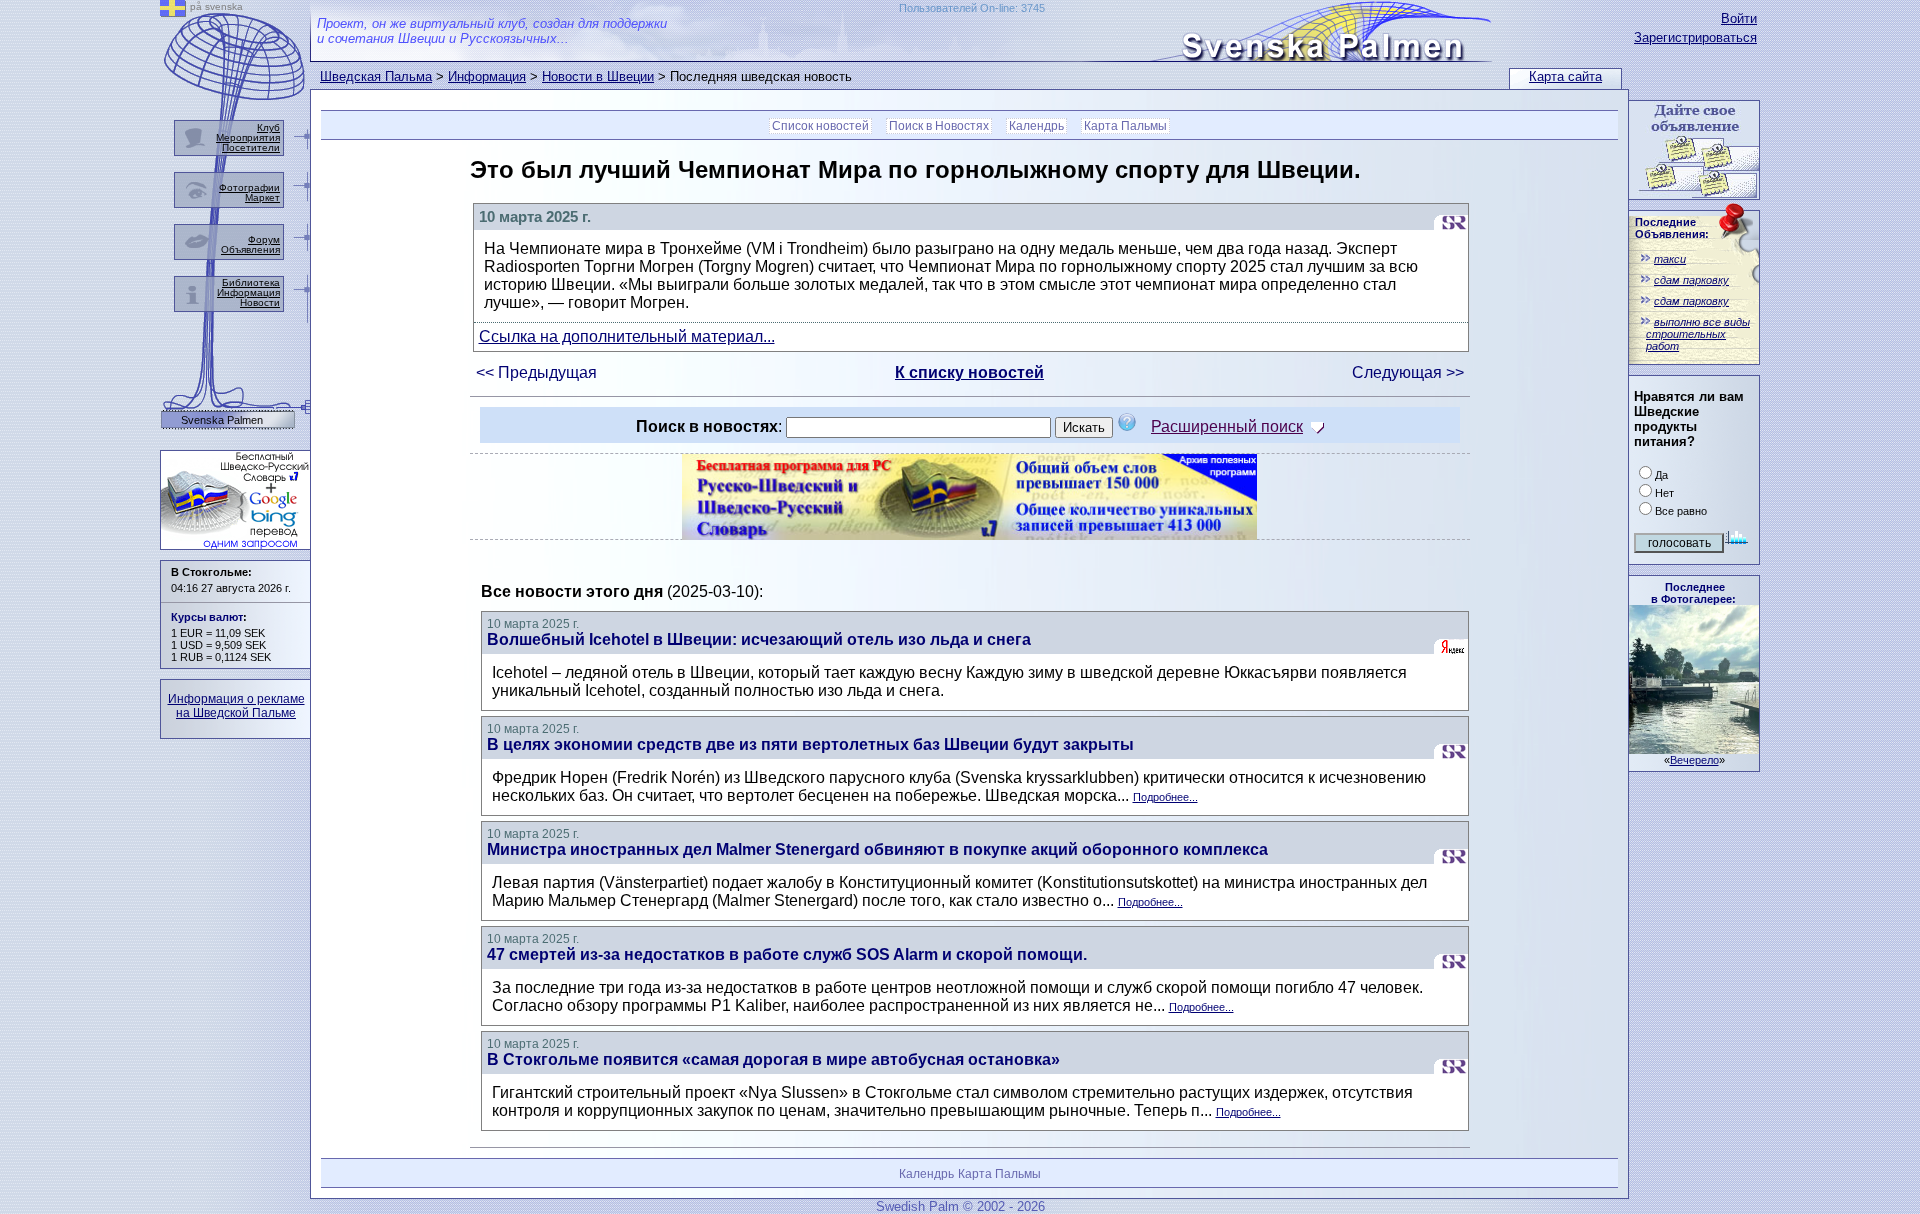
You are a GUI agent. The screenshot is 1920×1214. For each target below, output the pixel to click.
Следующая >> (1408, 372)
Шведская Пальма (376, 76)
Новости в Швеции (598, 76)
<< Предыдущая (536, 372)
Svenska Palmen (222, 420)
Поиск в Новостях (939, 126)
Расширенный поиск (1227, 426)
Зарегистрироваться (1695, 37)
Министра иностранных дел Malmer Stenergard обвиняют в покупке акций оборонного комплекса (877, 849)
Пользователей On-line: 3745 (972, 8)
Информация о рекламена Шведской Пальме (236, 706)
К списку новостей (969, 372)
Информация (487, 76)
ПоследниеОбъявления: (1672, 228)
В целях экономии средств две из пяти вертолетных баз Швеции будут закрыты (810, 744)
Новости (260, 302)
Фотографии (249, 187)
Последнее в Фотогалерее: (1693, 593)
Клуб (268, 127)
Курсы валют (207, 617)
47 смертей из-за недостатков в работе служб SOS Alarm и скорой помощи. (787, 954)
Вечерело (1694, 760)
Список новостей (820, 126)
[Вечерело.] (1694, 748)
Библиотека (251, 282)
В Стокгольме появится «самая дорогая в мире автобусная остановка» (773, 1059)
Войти (1739, 18)
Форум (264, 239)
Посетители (251, 147)
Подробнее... (1165, 797)
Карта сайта (1565, 76)
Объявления (250, 249)
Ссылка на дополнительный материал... (627, 336)
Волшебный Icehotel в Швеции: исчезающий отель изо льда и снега (759, 639)
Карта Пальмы (1125, 126)
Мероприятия (248, 137)
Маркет (262, 197)
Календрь (1036, 126)
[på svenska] (173, 11)
